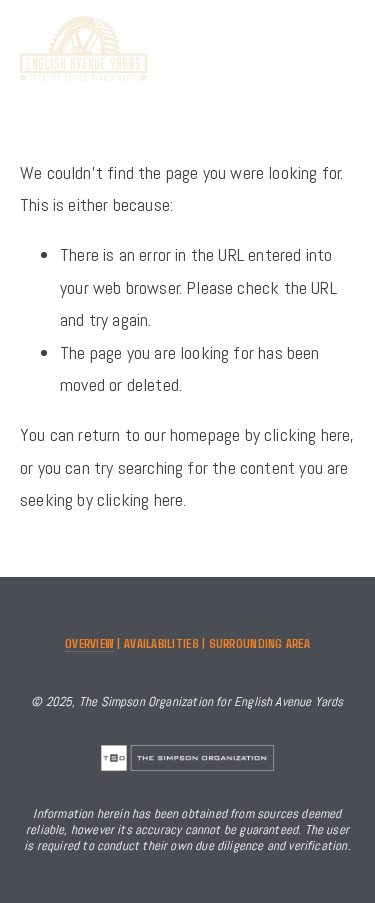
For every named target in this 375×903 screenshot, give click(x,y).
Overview (89, 643)
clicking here (307, 434)
